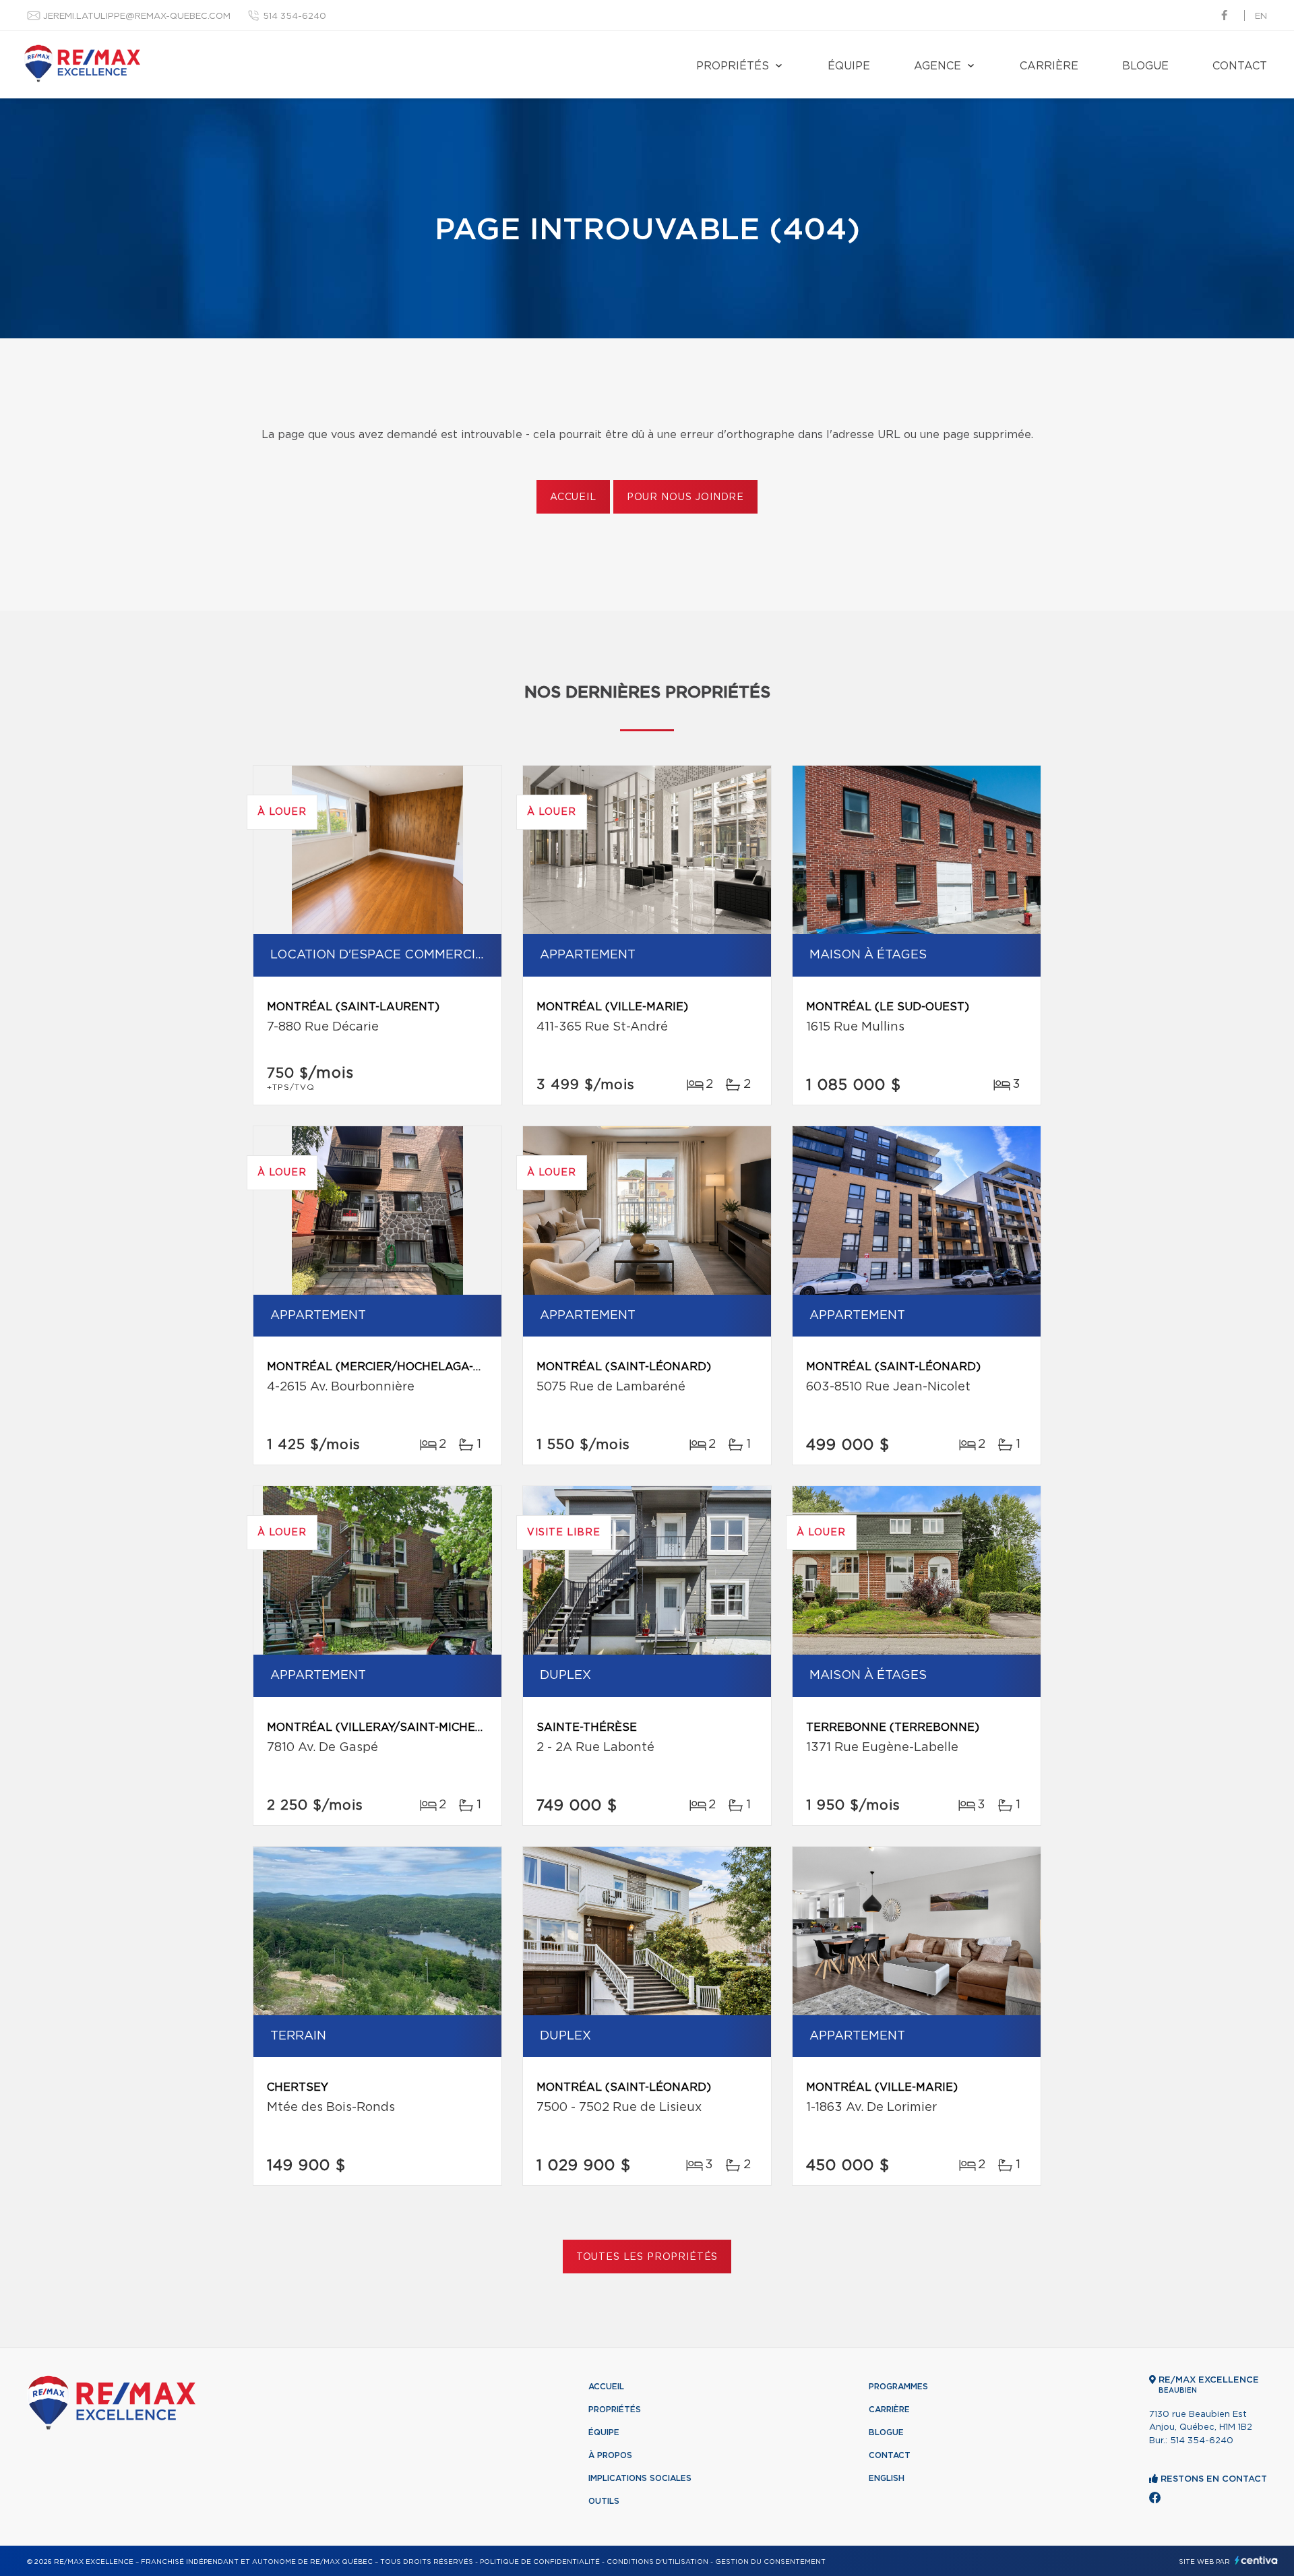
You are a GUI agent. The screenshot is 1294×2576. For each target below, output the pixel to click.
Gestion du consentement (770, 2562)
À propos (610, 2455)
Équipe (849, 66)
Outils (604, 2501)
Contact (1240, 66)
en (1261, 17)
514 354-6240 (295, 17)
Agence (937, 66)
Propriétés (733, 66)
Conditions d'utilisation (657, 2562)
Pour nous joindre (685, 497)
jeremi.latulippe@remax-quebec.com (137, 17)
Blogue (1145, 66)
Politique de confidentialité (540, 2562)
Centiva (1256, 2560)
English (887, 2478)
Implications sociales (640, 2478)
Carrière (1049, 66)
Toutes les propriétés (647, 2257)
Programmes (898, 2387)
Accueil (573, 497)
